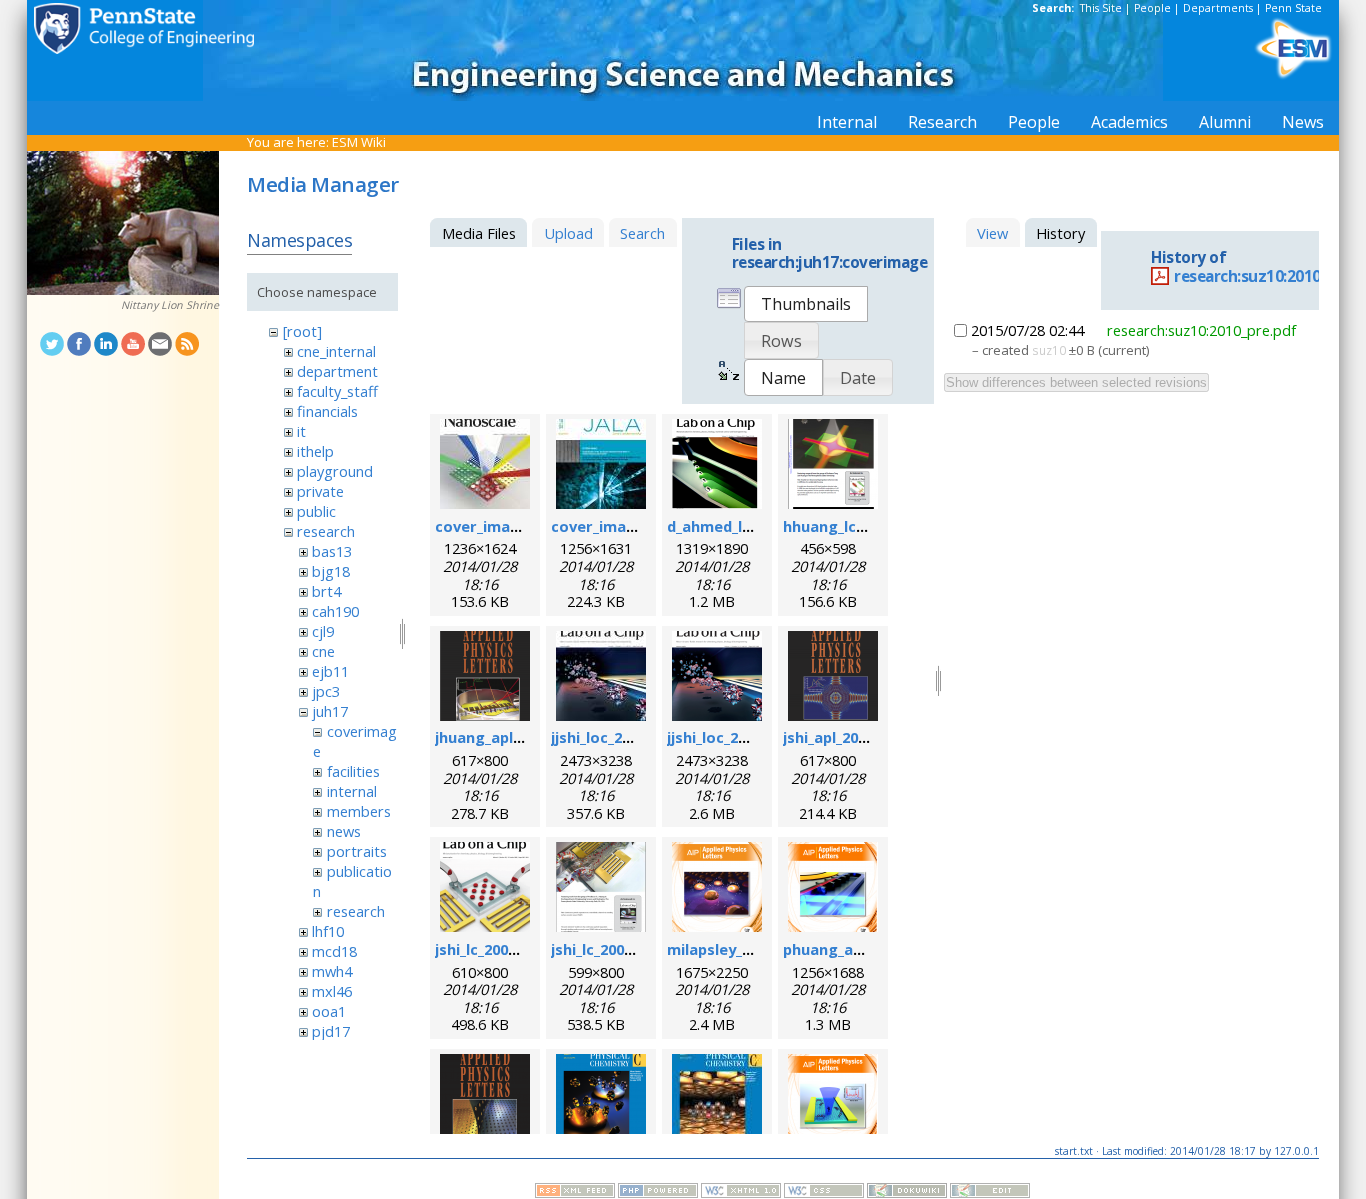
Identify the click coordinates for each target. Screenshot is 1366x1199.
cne (323, 651)
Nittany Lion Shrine (170, 305)
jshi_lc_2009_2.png (614, 949)
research (326, 531)
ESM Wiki (359, 142)
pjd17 (331, 1031)
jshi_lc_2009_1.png (498, 949)
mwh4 (332, 971)
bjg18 (331, 571)
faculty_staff (337, 391)
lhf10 (328, 931)
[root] (302, 331)
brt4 (326, 591)
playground (335, 471)
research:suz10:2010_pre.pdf (1201, 330)
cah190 (335, 611)
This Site (1101, 8)
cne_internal (336, 351)
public (316, 511)
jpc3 (326, 691)
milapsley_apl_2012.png (750, 949)
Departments (1218, 8)
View (992, 233)
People (1152, 8)
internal (352, 791)
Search (642, 233)
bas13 (332, 551)
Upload (568, 233)
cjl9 (323, 631)
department (337, 371)
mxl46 (332, 991)
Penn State (1293, 8)
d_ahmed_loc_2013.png (748, 526)
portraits (357, 851)
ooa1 (329, 1011)
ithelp (315, 451)
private (320, 491)
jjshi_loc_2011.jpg (612, 737)
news (344, 831)
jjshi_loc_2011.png (730, 737)
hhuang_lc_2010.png (854, 526)
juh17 (330, 711)
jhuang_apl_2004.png (509, 737)
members (359, 811)
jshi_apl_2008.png (844, 737)
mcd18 (334, 951)
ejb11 (330, 671)
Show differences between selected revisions (1076, 382)
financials (327, 411)
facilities (353, 771)
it (301, 431)
